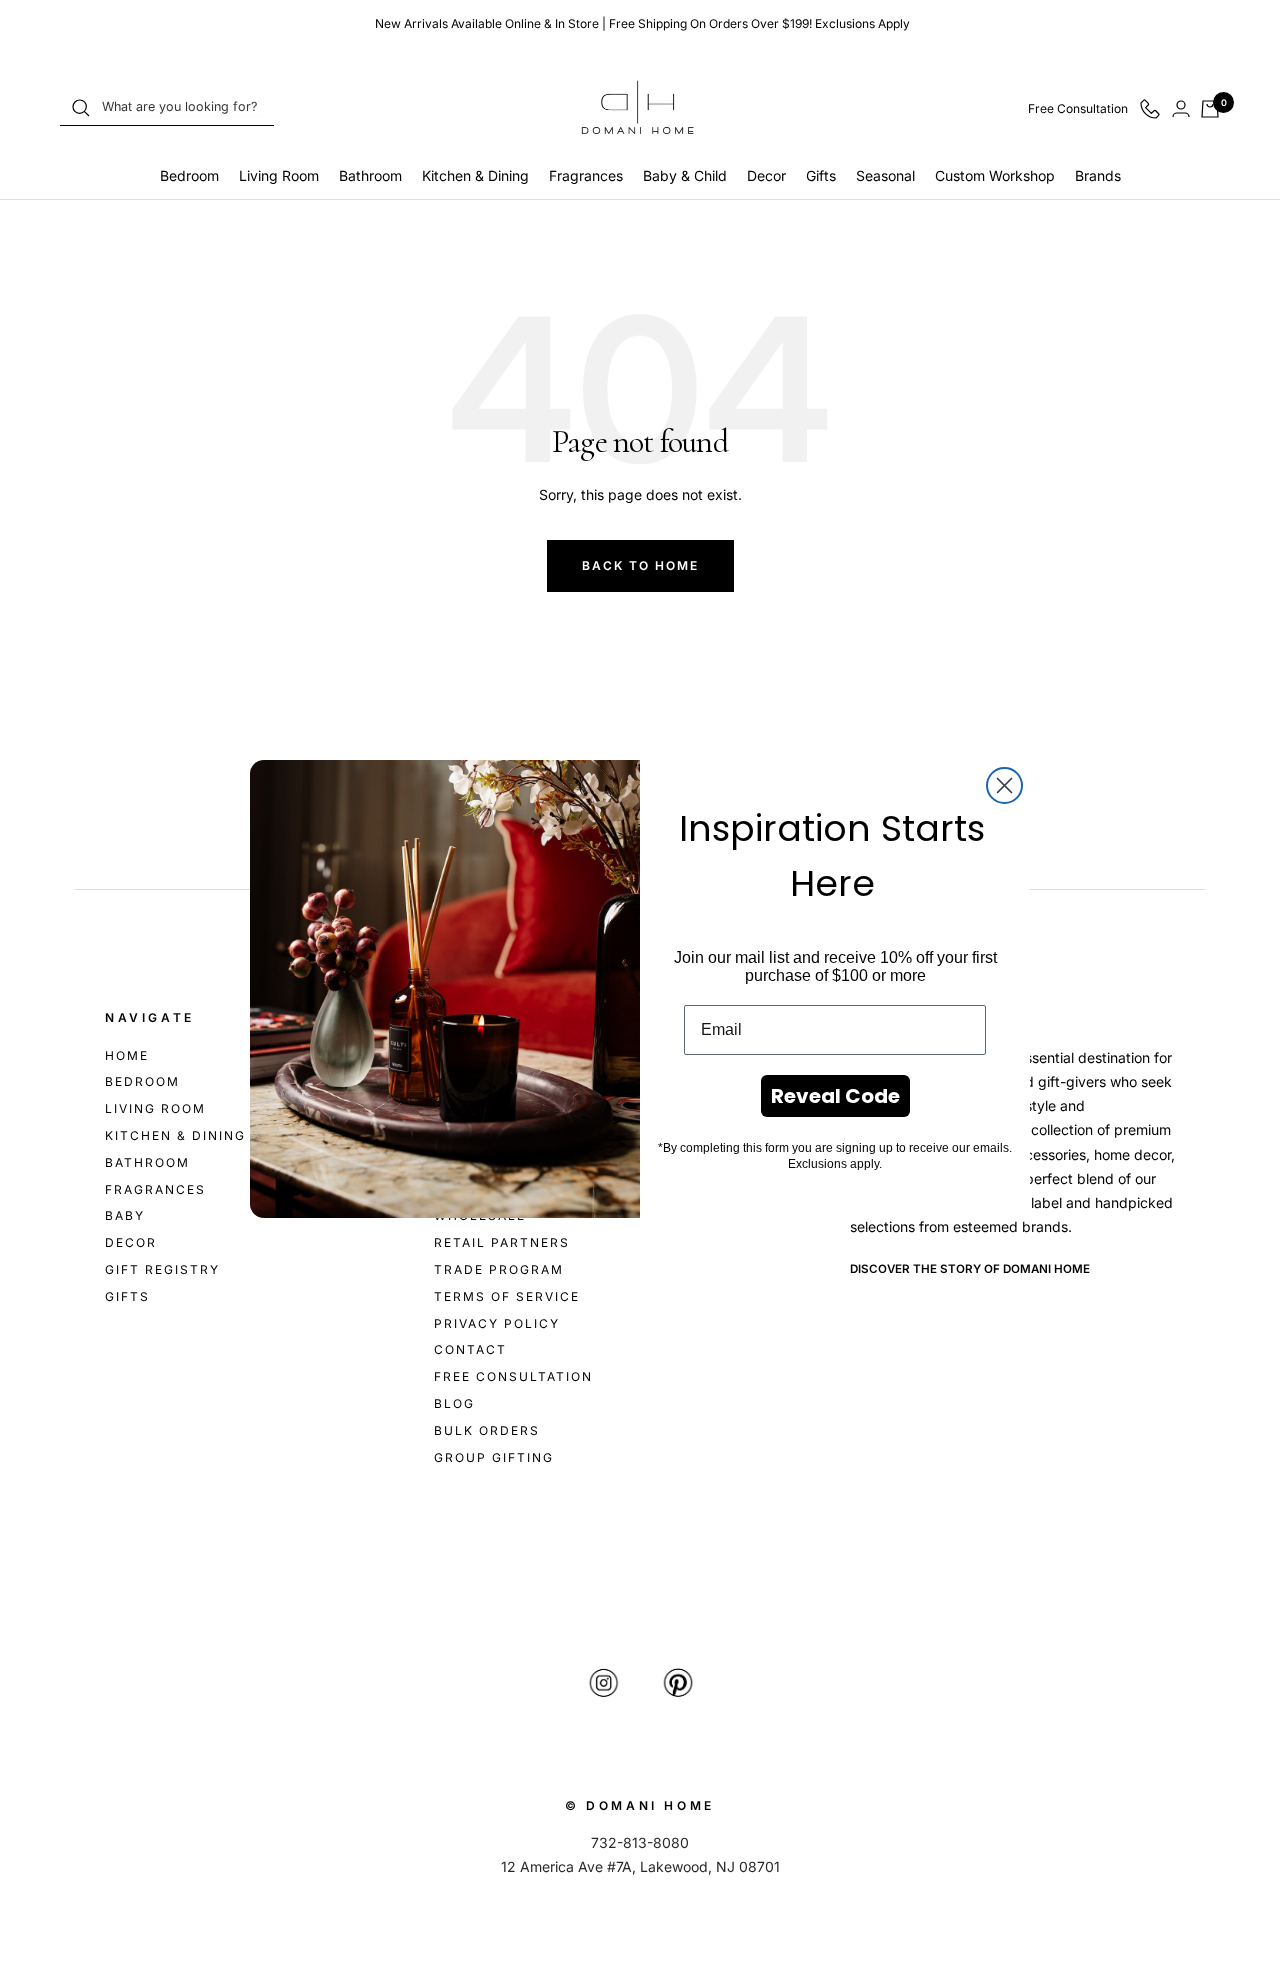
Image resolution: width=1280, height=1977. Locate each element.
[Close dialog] (1004, 785)
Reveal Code (835, 1096)
